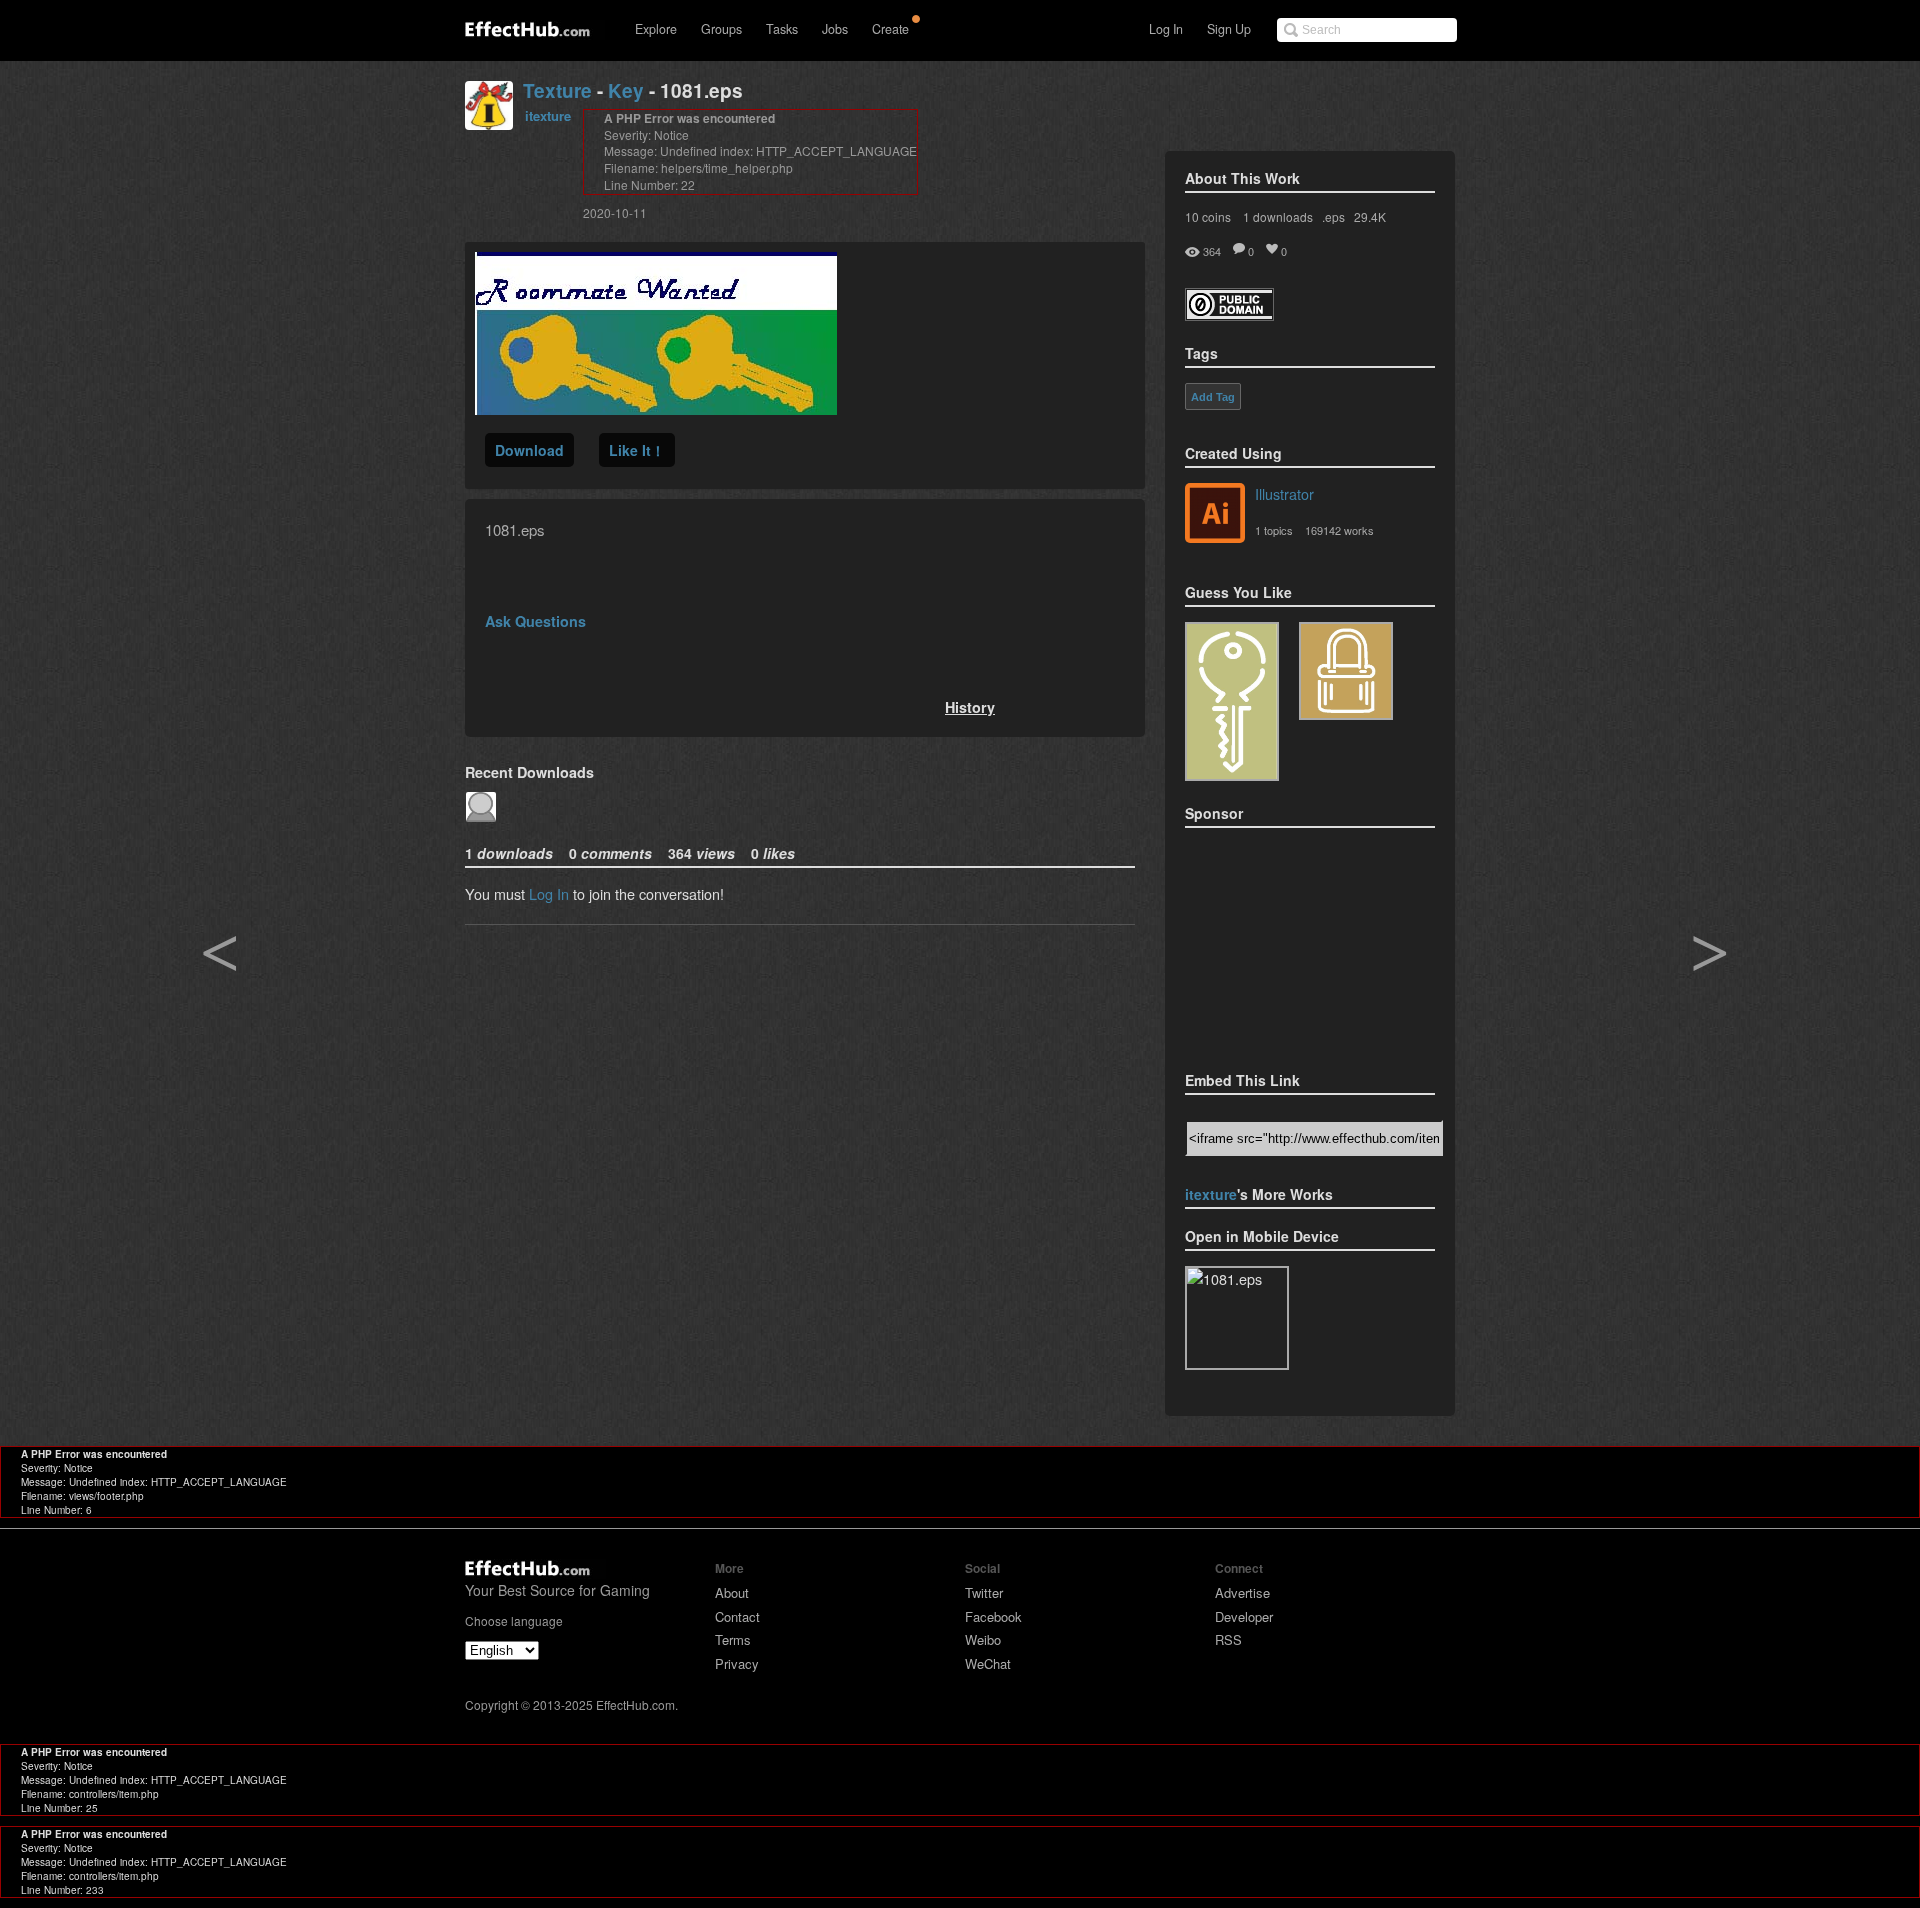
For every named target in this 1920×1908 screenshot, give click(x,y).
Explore (656, 29)
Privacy (737, 1663)
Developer (1244, 1616)
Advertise (1242, 1592)
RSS (1228, 1639)
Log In (1166, 29)
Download (529, 450)
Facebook (993, 1616)
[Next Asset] (656, 408)
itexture (548, 115)
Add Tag (1213, 397)
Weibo (983, 1639)
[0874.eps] (1346, 671)
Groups (721, 29)
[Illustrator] (1215, 515)
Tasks (782, 29)
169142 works (1339, 530)
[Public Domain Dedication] (1229, 314)
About (732, 1592)
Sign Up (1229, 29)
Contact (737, 1616)
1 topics (1274, 530)
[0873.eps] (1232, 701)
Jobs (835, 29)
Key (626, 90)
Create (890, 29)
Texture (557, 90)
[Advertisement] (1285, 943)
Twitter (984, 1592)
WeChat (988, 1663)
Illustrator (1284, 493)
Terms (733, 1639)
